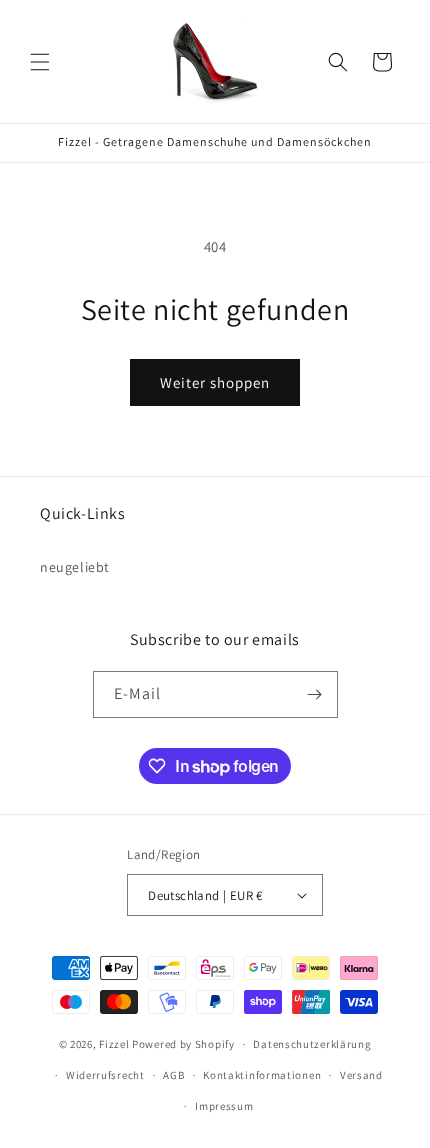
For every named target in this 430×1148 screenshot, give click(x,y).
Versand (361, 1075)
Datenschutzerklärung (312, 1044)
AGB (173, 1075)
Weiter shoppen (215, 382)
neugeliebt (75, 567)
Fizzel (114, 1044)
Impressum (224, 1106)
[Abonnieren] (315, 694)
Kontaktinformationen (262, 1075)
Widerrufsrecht (105, 1075)
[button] (40, 62)
